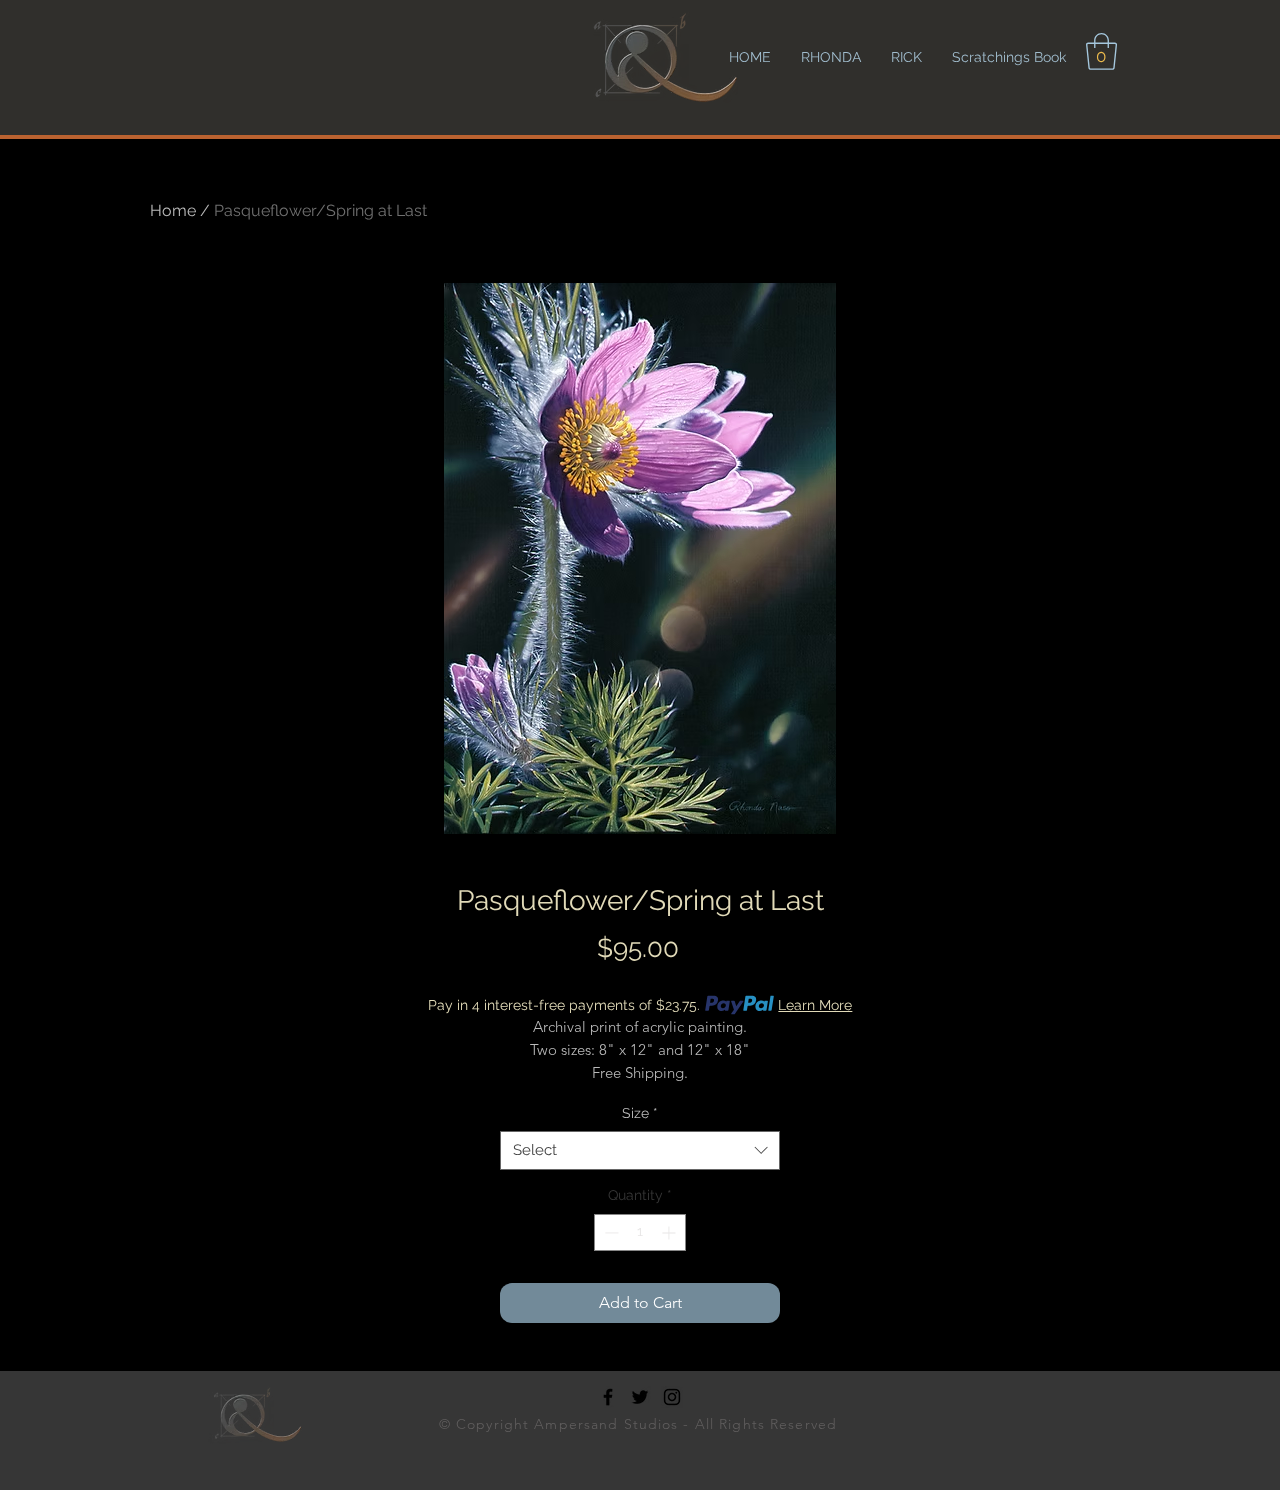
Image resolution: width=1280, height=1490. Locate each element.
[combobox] (640, 1150)
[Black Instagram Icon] (672, 1397)
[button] (1101, 51)
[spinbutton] (640, 1232)
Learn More (815, 1005)
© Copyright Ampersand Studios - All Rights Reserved (640, 1424)
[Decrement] (609, 1232)
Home (173, 210)
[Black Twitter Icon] (640, 1397)
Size (640, 1113)
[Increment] (670, 1232)
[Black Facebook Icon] (608, 1397)
